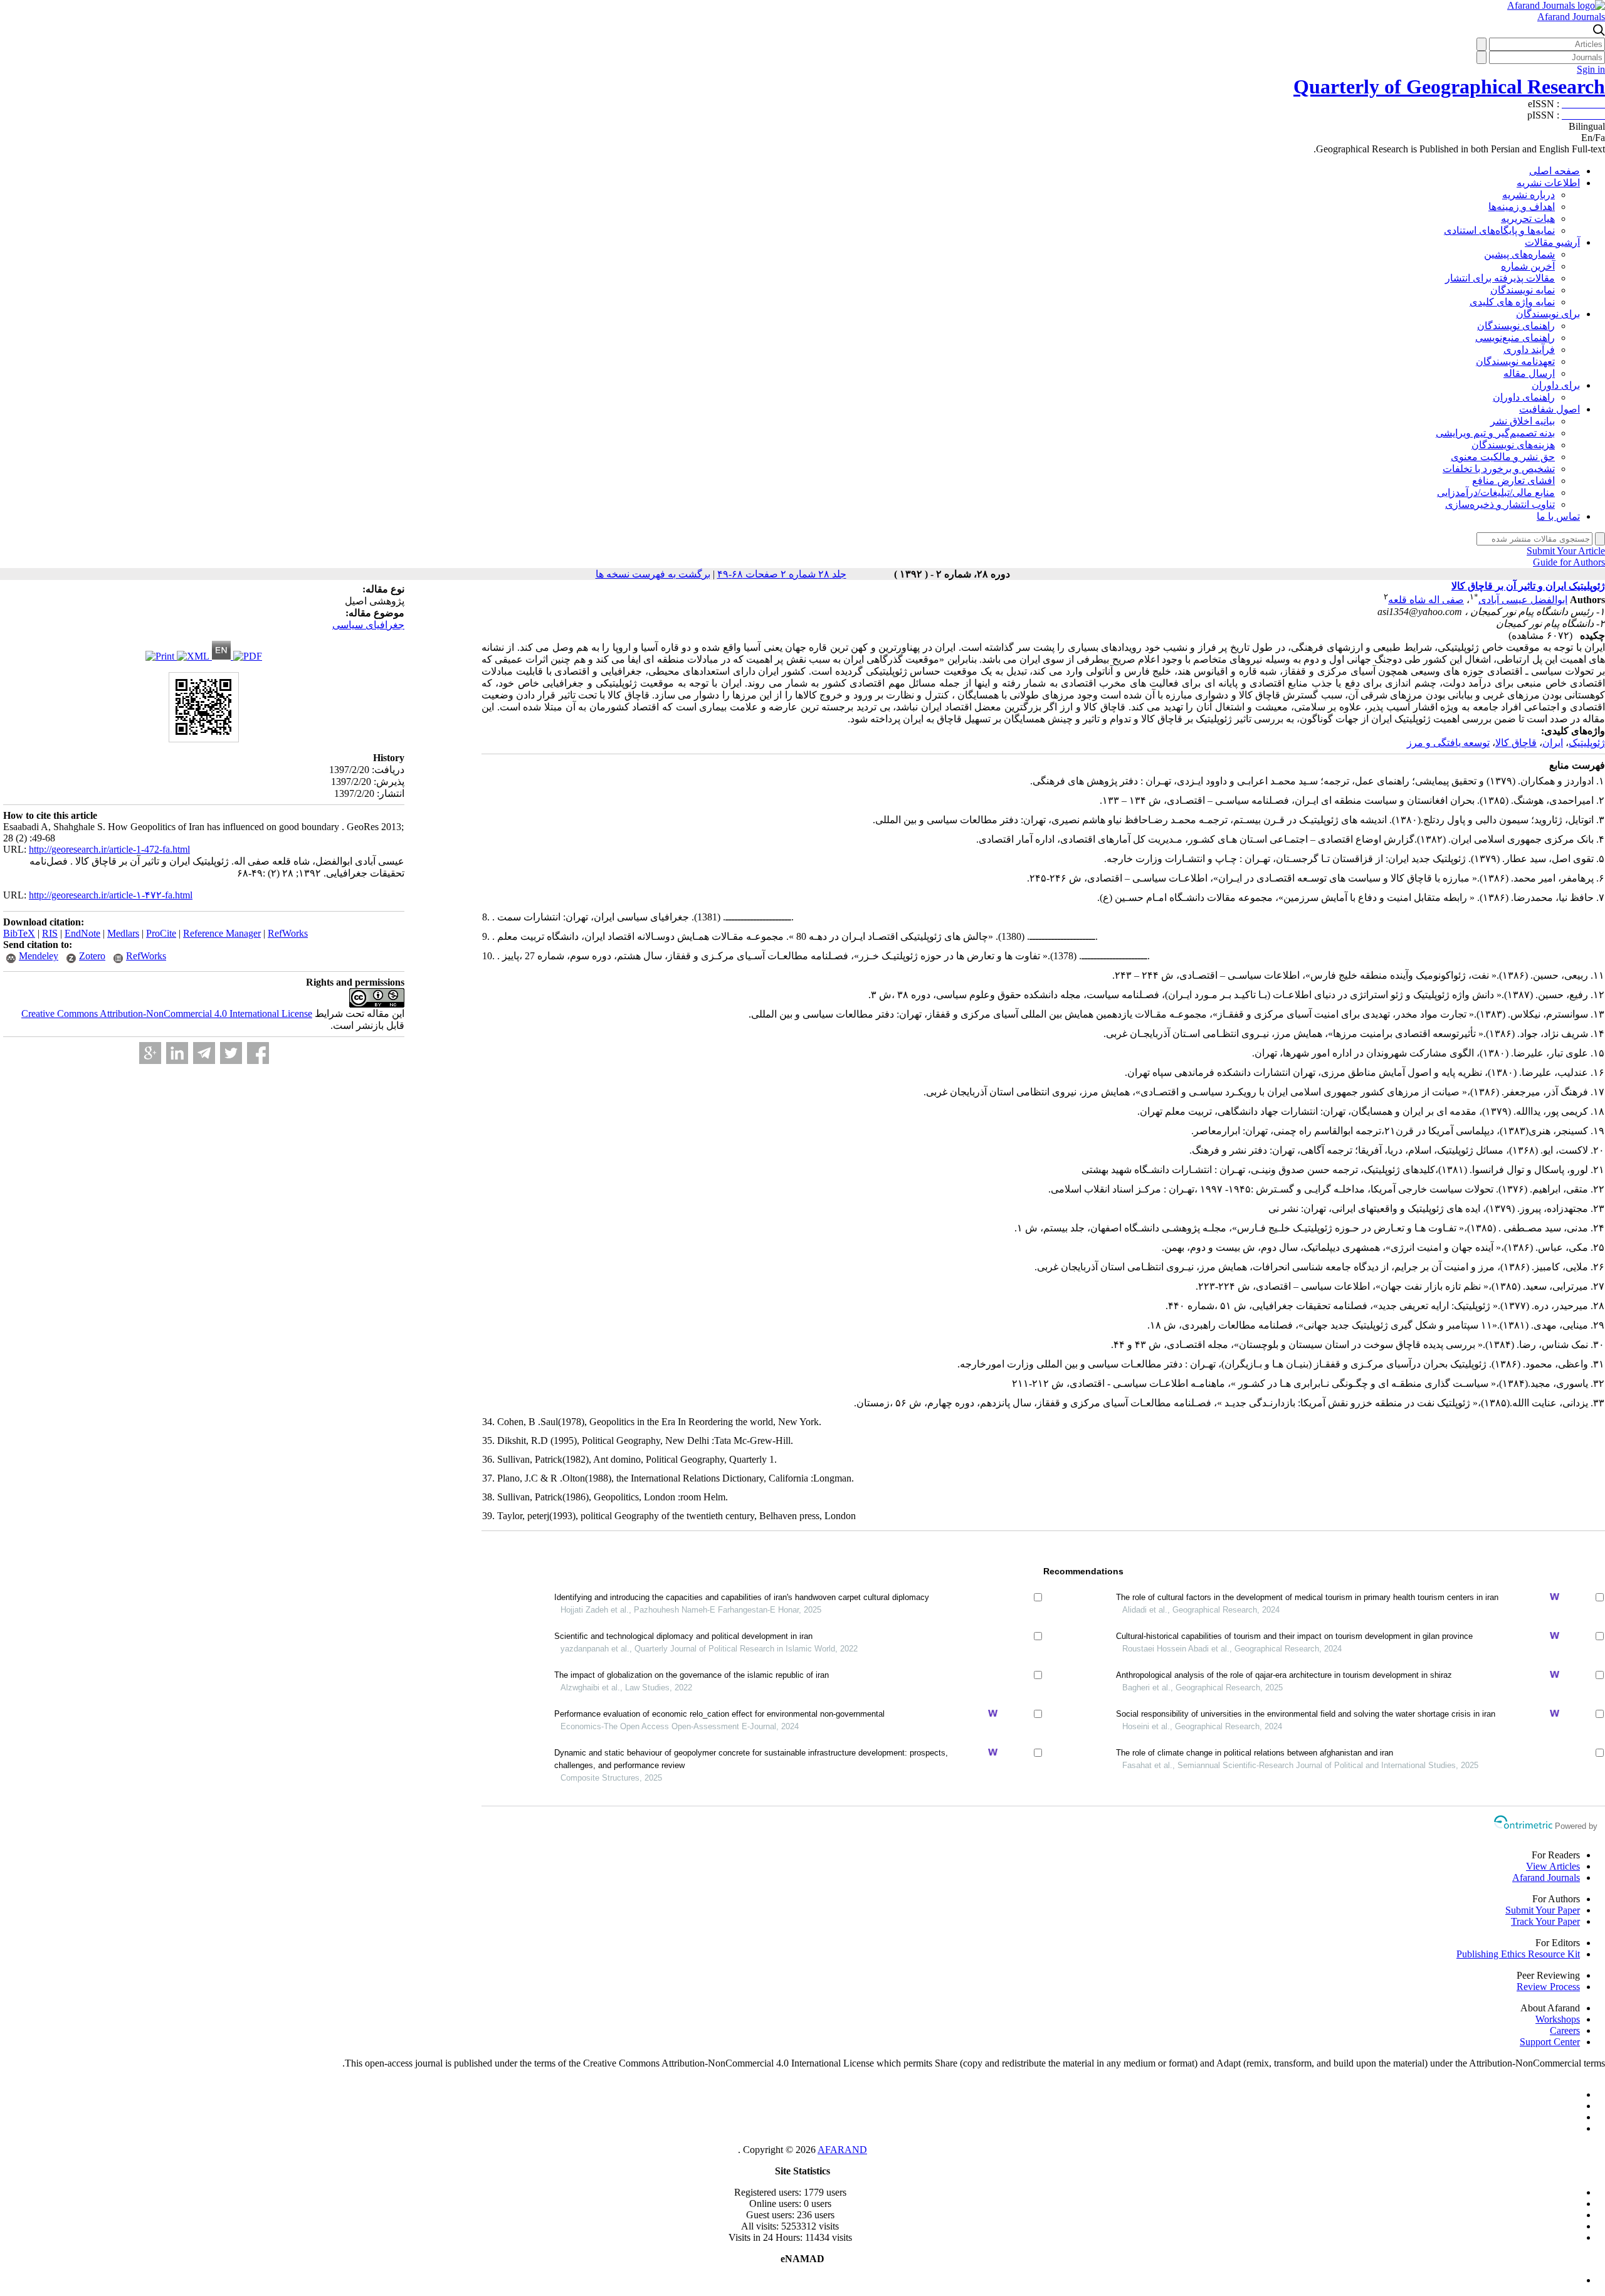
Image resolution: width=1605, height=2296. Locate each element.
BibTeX (19, 933)
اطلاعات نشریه (1548, 183)
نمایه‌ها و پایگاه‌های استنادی (1499, 230)
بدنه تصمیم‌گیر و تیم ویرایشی (1495, 433)
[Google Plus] (150, 1053)
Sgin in (1591, 69)
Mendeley (39, 956)
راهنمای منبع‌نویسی (1515, 338)
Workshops (1558, 2019)
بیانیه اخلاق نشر (1523, 421)
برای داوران (1556, 385)
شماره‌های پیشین (1519, 254)
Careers (1565, 2030)
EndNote (82, 933)
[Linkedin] (177, 1053)
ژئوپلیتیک (1587, 743)
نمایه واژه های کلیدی (1512, 302)
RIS (50, 933)
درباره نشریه (1529, 195)
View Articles (1553, 1866)
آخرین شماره (1528, 266)
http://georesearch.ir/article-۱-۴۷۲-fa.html (111, 895)
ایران (1553, 743)
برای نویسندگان (1548, 314)
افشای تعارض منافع (1513, 481)
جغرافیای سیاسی (368, 625)
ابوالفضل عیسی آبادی (1523, 600)
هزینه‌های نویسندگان (1513, 445)
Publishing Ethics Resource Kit (1518, 1954)
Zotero (92, 956)
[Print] (161, 656)
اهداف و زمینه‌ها (1522, 207)
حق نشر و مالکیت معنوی (1503, 457)
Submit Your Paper (1543, 1910)
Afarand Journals (1571, 17)
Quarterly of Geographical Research (1449, 87)
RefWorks (288, 933)
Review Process (1548, 1987)
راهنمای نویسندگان (1516, 326)
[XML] (194, 656)
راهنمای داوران (1524, 397)
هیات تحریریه (1528, 219)
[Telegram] (204, 1053)
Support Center (1550, 2042)
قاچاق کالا (1516, 743)
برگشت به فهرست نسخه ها (653, 574)
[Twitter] (231, 1053)
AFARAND (842, 2150)
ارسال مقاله (1529, 373)
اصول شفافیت (1550, 409)
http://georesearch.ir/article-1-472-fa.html (109, 849)
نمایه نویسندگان (1523, 290)
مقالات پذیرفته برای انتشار (1500, 278)
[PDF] (248, 656)
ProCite (161, 933)
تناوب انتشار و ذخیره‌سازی (1500, 504)
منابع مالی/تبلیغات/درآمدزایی (1496, 492)
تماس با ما (1558, 516)
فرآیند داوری (1529, 350)
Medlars (123, 933)
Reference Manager (222, 933)
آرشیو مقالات (1552, 242)
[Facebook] (258, 1053)
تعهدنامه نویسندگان (1515, 361)
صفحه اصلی (1555, 171)
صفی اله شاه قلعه (1426, 600)
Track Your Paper (1545, 1921)
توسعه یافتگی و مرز (1448, 743)
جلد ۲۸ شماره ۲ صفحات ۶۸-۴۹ (782, 574)
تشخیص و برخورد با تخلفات (1499, 469)
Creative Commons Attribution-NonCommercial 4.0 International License (167, 1014)
